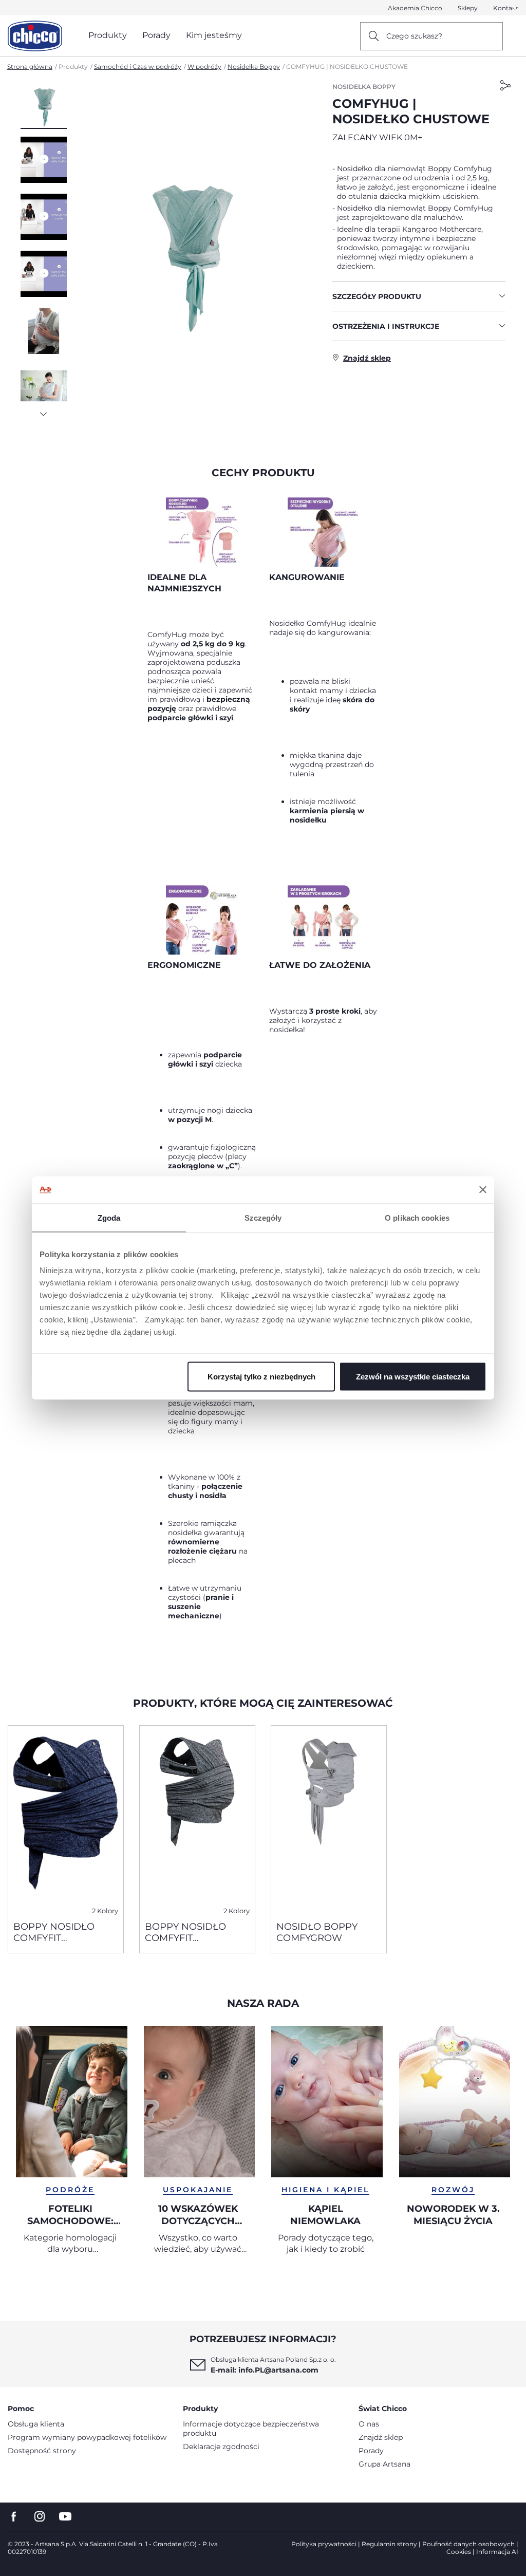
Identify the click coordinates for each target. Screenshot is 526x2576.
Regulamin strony (389, 2544)
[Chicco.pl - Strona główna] (35, 36)
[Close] (515, 8)
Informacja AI (497, 2552)
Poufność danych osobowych (468, 2544)
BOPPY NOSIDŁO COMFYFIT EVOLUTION (54, 1932)
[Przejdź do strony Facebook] (14, 2517)
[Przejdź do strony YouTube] (65, 2517)
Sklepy (468, 8)
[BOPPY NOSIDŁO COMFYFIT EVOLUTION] (66, 1819)
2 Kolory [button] (105, 1911)
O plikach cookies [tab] (417, 1217)
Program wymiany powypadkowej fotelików (87, 2437)
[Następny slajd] (44, 411)
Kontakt (506, 8)
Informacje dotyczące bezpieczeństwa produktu (251, 2429)
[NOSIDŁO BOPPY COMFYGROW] (329, 1819)
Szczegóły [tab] (263, 1217)
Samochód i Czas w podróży (138, 67)
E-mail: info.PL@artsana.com (265, 2370)
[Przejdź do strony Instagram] (40, 2517)
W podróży (204, 67)
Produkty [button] (108, 35)
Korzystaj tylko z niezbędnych (261, 1377)
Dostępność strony (42, 2451)
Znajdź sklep (381, 2437)
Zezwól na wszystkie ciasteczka (413, 1377)
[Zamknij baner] (483, 1190)
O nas (369, 2424)
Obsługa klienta (36, 2424)
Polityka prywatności (324, 2544)
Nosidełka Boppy (254, 67)
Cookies (459, 2552)
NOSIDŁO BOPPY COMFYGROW (317, 1932)
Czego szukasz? (414, 36)
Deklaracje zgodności (221, 2447)
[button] (44, 105)
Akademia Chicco (415, 8)
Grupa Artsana (384, 2464)
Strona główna (30, 67)
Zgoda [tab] (109, 1217)
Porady (371, 2451)
